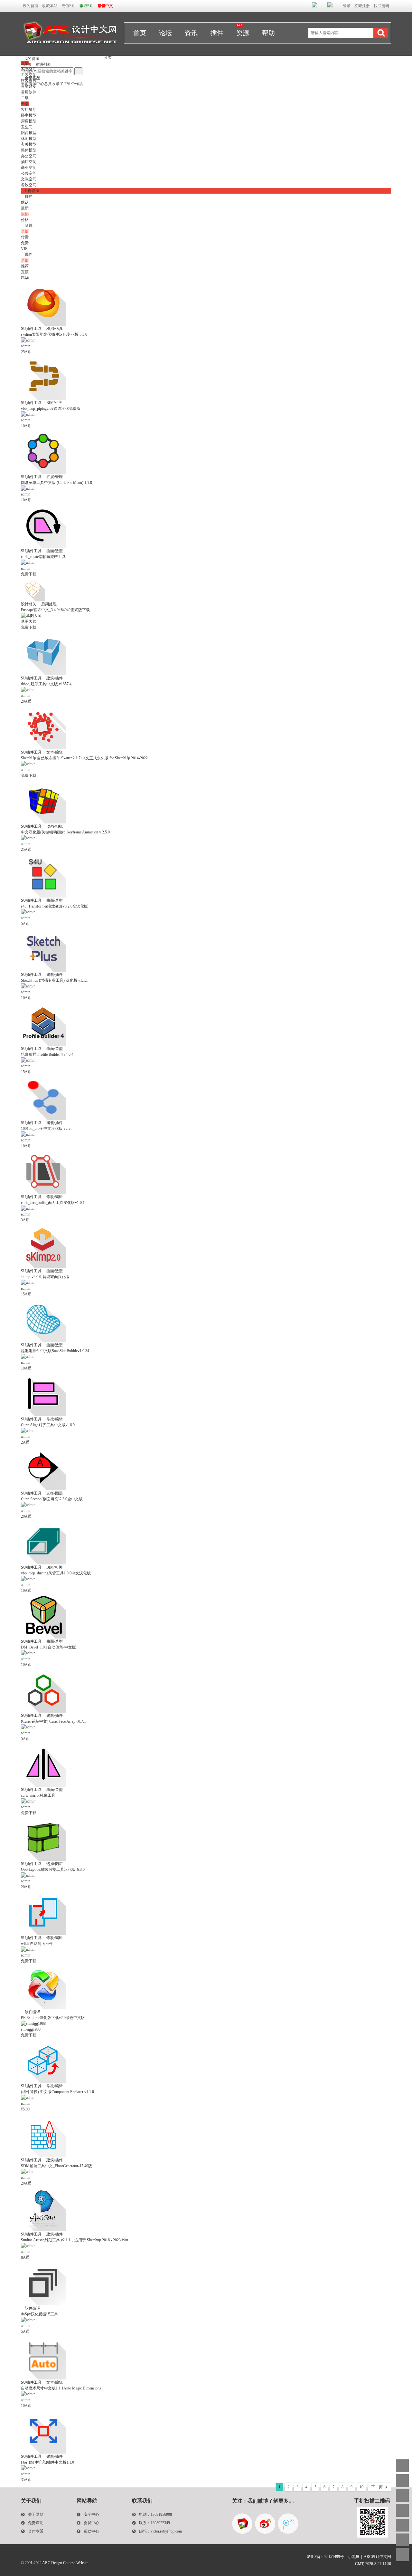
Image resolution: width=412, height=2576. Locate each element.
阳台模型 (29, 133)
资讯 (191, 33)
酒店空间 (29, 162)
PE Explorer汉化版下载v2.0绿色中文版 (53, 2018)
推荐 (25, 266)
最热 (25, 214)
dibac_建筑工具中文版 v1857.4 (46, 684)
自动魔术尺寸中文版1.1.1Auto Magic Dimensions (61, 2388)
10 (361, 2487)
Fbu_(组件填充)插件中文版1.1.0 (47, 2462)
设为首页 (31, 6)
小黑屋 (354, 2557)
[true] (381, 33)
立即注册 (362, 6)
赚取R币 (87, 6)
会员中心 (91, 2523)
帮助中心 (91, 2531)
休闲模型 (29, 139)
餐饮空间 (29, 185)
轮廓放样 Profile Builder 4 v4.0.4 (47, 1054)
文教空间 (29, 179)
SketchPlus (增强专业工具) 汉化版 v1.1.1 (54, 980)
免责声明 (36, 2523)
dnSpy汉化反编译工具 (39, 2314)
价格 (28, 220)
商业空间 (29, 168)
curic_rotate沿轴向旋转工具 (43, 557)
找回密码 (381, 6)
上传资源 (32, 191)
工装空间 (29, 75)
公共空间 (29, 173)
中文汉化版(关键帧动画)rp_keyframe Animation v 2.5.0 (65, 832)
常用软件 (29, 92)
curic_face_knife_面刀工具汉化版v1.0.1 (53, 1203)
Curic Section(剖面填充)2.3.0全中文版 (52, 1499)
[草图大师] (31, 616)
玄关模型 (29, 144)
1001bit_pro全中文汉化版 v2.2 (46, 1129)
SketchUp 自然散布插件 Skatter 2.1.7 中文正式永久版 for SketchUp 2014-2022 (84, 758)
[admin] (28, 340)
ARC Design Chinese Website (65, 2563)
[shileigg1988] (33, 2023)
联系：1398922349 (154, 2523)
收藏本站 (50, 6)
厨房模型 (29, 121)
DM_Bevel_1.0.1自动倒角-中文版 (48, 1647)
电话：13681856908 (155, 2514)
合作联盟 (36, 2531)
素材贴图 (29, 86)
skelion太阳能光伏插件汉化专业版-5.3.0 (54, 334)
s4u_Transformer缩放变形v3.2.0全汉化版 (54, 906)
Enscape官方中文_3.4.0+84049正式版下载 (55, 610)
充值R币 (69, 6)
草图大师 (29, 621)
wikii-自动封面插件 (37, 1944)
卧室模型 (29, 115)
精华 (25, 278)
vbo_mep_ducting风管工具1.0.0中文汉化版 (56, 1573)
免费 (25, 243)
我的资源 (30, 59)
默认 (25, 202)
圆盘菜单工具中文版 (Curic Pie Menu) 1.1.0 (56, 483)
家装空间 (29, 69)
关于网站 (36, 2514)
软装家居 (29, 81)
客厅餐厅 (29, 110)
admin (26, 346)
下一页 (377, 2487)
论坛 (165, 33)
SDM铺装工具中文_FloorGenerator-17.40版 (56, 2166)
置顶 (25, 272)
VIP (24, 249)
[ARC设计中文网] (70, 52)
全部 (25, 63)
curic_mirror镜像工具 (38, 1795)
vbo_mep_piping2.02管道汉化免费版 (51, 409)
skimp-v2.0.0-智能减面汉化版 (45, 1277)
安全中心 (91, 2514)
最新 (25, 208)
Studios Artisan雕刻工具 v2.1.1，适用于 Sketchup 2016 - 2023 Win (75, 2240)
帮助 (268, 33)
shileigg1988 (31, 2029)
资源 (243, 33)
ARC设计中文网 (377, 2557)
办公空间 (29, 156)
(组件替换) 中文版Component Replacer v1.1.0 (57, 2092)
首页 (140, 33)
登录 (347, 6)
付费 (25, 237)
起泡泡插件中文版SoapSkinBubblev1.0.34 (55, 1351)
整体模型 (29, 150)
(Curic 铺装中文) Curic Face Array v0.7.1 (53, 1721)
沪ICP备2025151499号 (325, 2557)
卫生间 (27, 127)
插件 (217, 33)
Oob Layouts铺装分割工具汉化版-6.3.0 (53, 1870)
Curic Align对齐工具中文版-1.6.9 (48, 1425)
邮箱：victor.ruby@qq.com (160, 2531)
